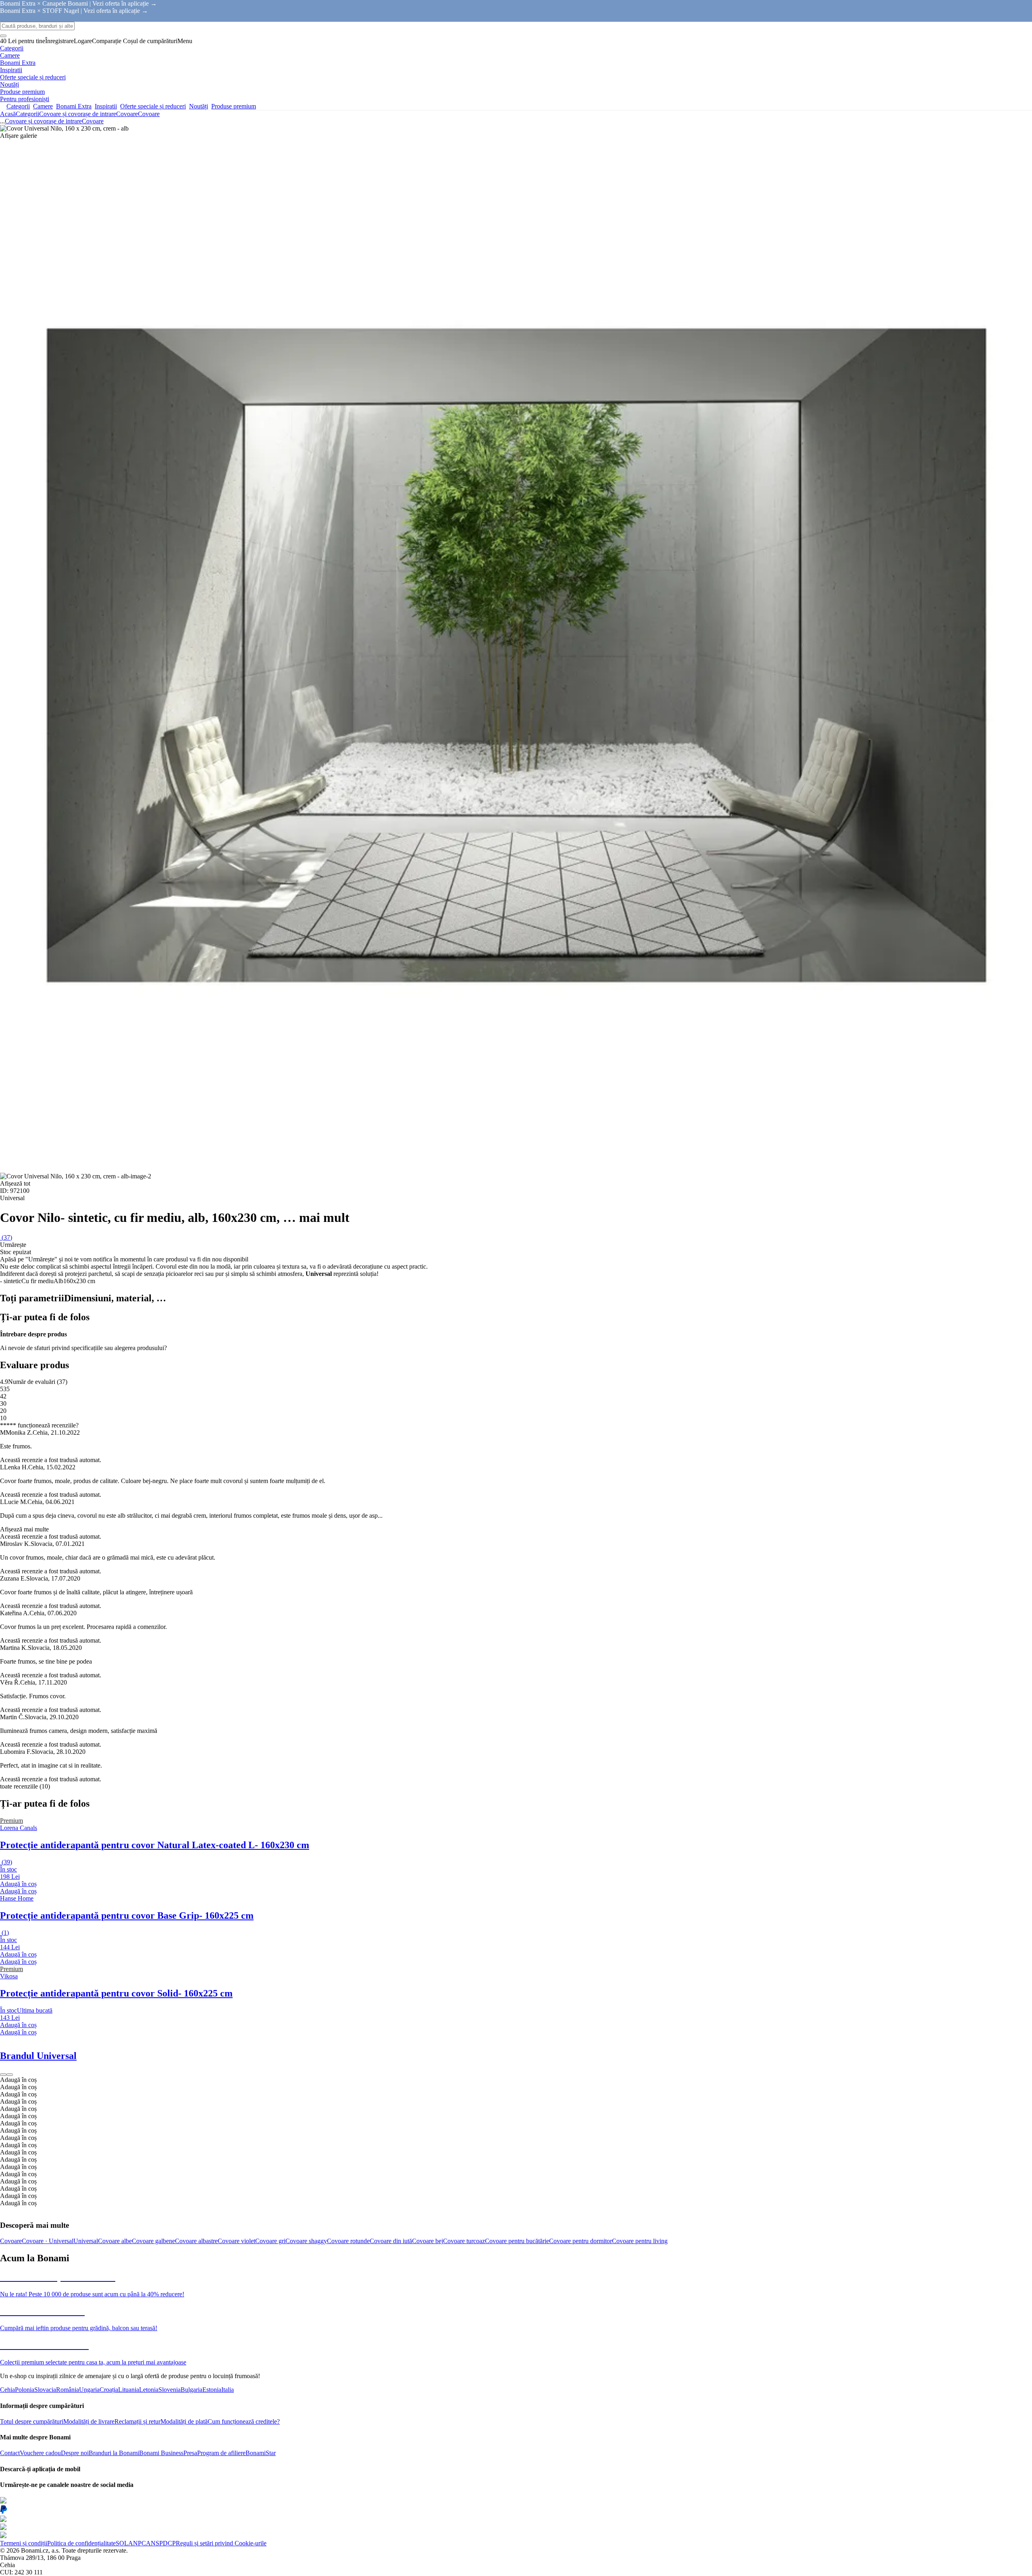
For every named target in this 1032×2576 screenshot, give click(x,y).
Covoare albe (115, 2241)
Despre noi (75, 2453)
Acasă (8, 114)
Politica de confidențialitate (81, 2543)
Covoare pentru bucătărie (517, 2241)
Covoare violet (236, 2241)
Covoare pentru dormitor (580, 2241)
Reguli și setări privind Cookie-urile (221, 2543)
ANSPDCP (161, 2543)
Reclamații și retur (137, 2421)
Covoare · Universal (48, 2241)
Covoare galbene (153, 2241)
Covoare (149, 114)
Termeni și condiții (24, 2543)
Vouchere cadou (40, 2453)
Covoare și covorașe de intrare (78, 114)
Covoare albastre (196, 2241)
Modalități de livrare (89, 2421)
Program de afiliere (221, 2453)
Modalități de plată (184, 2421)
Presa (190, 2453)
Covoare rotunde (348, 2241)
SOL (122, 2543)
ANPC (137, 2543)
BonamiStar (261, 2453)
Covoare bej (428, 2241)
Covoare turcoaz (464, 2241)
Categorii (27, 114)
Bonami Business (161, 2453)
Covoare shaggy (306, 2241)
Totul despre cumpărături (32, 2421)
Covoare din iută (391, 2241)
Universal (86, 2241)
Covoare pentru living (640, 2241)
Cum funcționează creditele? (244, 2421)
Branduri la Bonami (114, 2453)
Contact (10, 2453)
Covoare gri (270, 2241)
